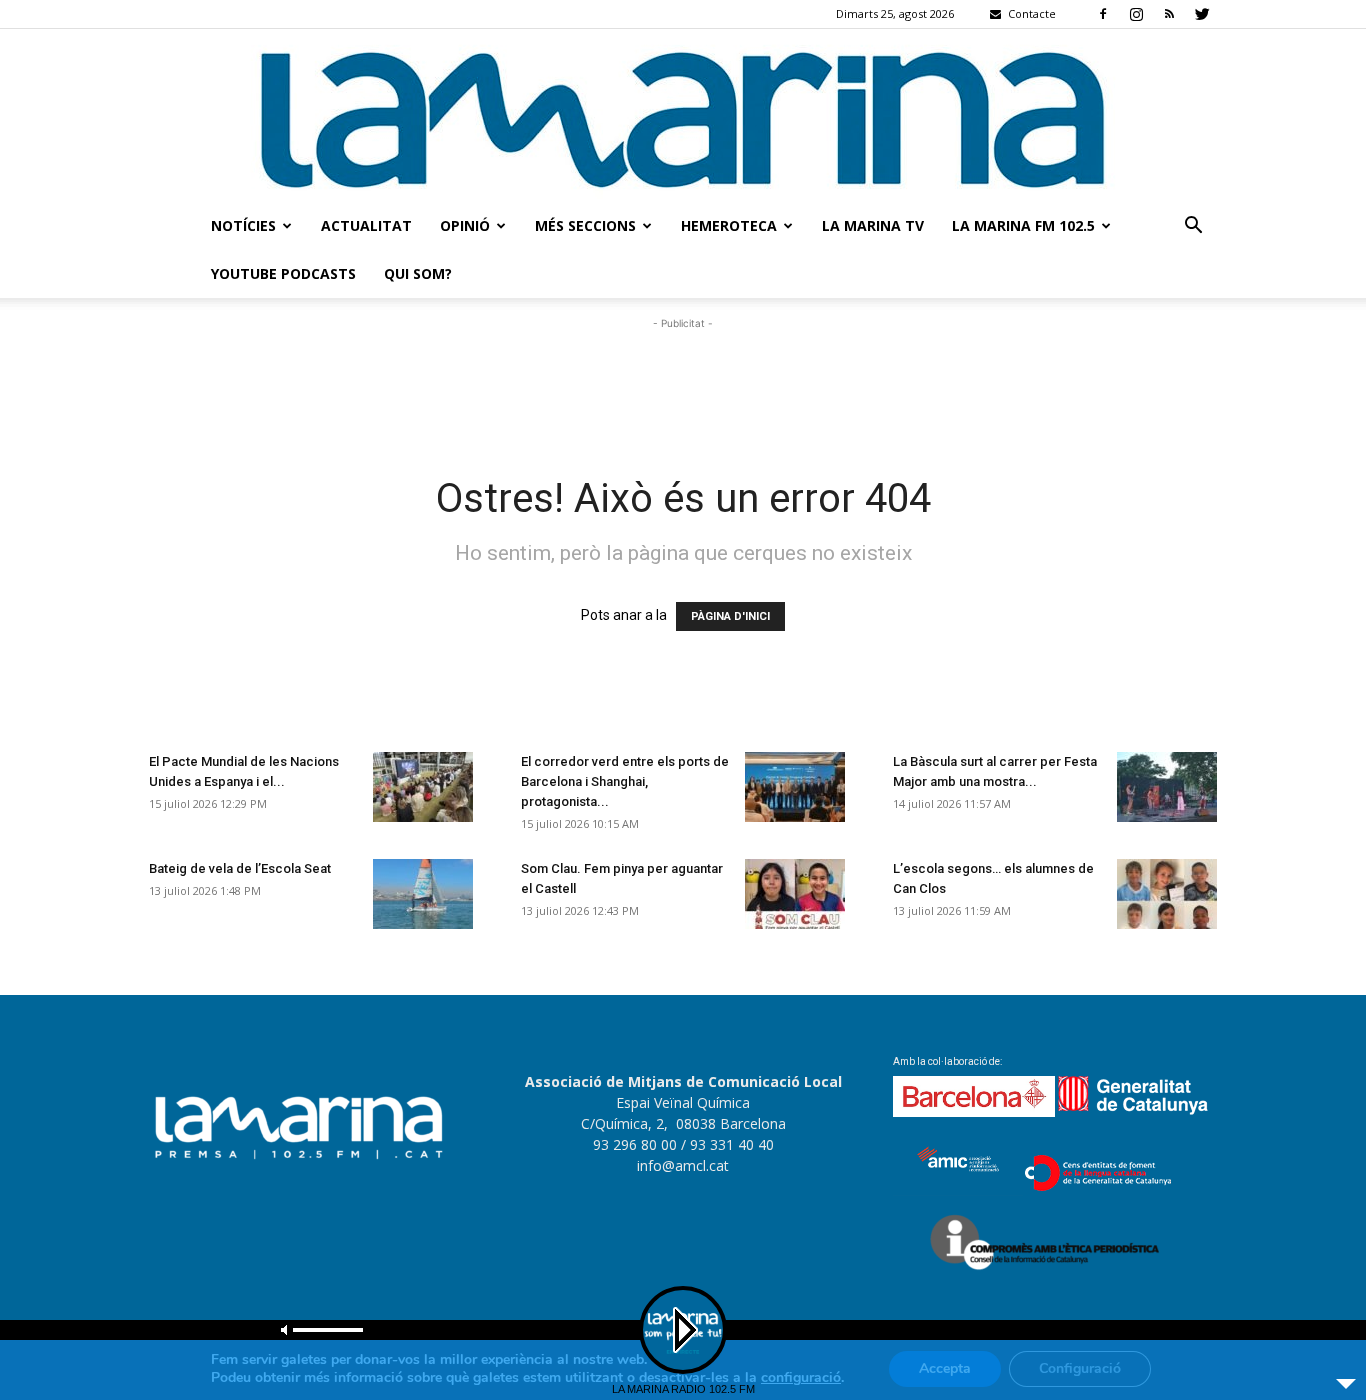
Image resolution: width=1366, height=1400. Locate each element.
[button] (1193, 227)
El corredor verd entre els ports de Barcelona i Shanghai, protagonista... (625, 781)
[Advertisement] (683, 379)
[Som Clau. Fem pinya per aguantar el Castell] (795, 894)
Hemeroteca (729, 225)
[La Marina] (683, 115)
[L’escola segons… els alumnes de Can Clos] (1167, 894)
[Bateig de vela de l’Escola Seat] (423, 894)
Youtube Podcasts (283, 273)
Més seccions (585, 225)
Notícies (243, 225)
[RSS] (1169, 14)
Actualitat (366, 225)
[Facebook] (1103, 14)
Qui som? (418, 273)
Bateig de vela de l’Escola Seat (240, 868)
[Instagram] (1136, 14)
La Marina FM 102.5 (1023, 225)
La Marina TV (873, 225)
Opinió (465, 225)
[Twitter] (1202, 14)
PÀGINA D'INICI (730, 616)
